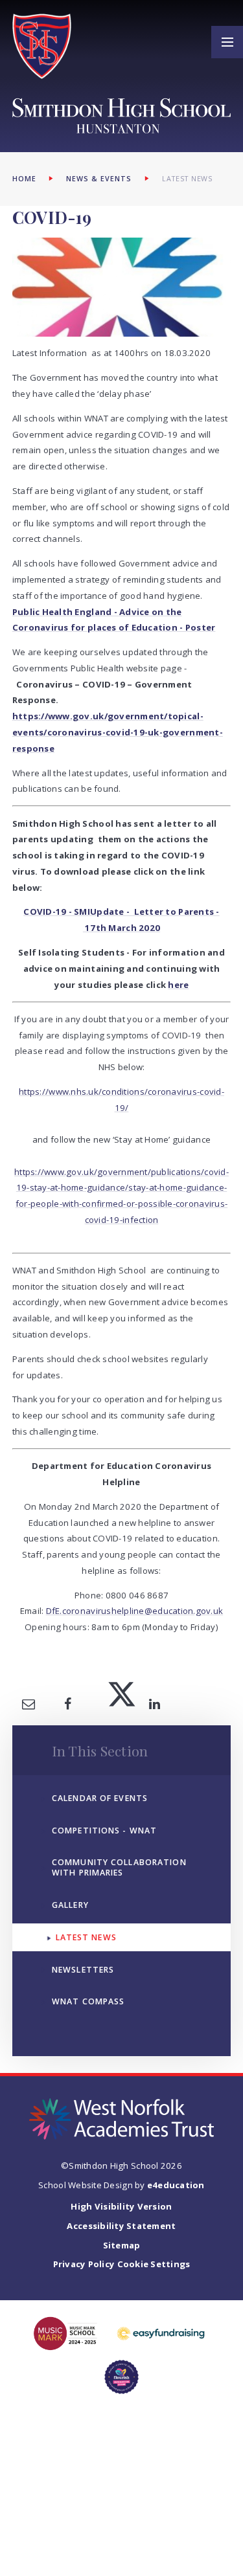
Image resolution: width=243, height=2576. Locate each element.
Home (24, 179)
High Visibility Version (121, 2206)
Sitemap (122, 2245)
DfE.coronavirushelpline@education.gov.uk (135, 1611)
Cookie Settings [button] (154, 2264)
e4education (176, 2185)
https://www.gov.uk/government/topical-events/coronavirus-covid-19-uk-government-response (118, 732)
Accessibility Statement (121, 2226)
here (178, 985)
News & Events (99, 179)
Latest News (188, 179)
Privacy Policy (84, 2264)
